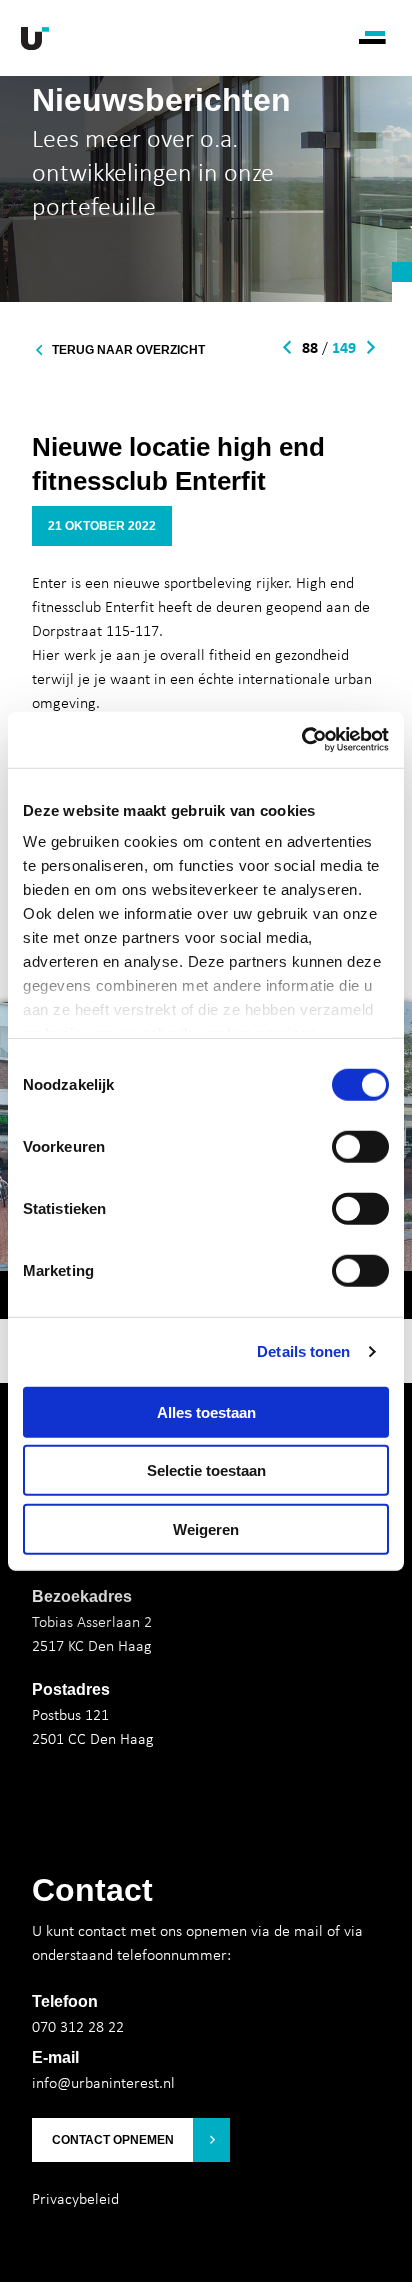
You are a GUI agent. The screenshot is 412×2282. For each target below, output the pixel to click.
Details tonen (303, 1351)
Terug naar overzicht (128, 350)
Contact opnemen (113, 2140)
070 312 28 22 (78, 2026)
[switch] (360, 1146)
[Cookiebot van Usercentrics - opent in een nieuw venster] (301, 740)
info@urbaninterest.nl (103, 2082)
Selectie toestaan (206, 1470)
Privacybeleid (75, 2198)
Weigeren (206, 1528)
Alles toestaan (206, 1411)
